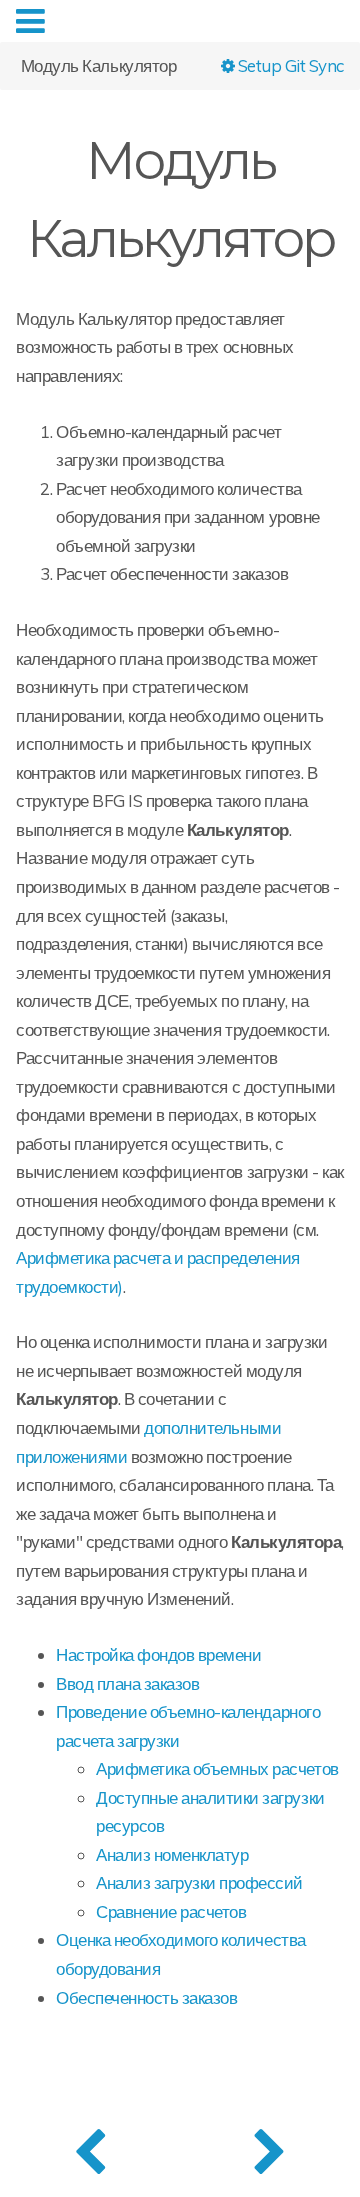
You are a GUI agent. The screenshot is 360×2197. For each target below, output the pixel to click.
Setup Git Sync (289, 64)
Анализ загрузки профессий (199, 1882)
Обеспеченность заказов (146, 1997)
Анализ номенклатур (172, 1854)
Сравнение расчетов (171, 1911)
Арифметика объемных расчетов (217, 1768)
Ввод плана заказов (127, 1683)
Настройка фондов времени (158, 1654)
